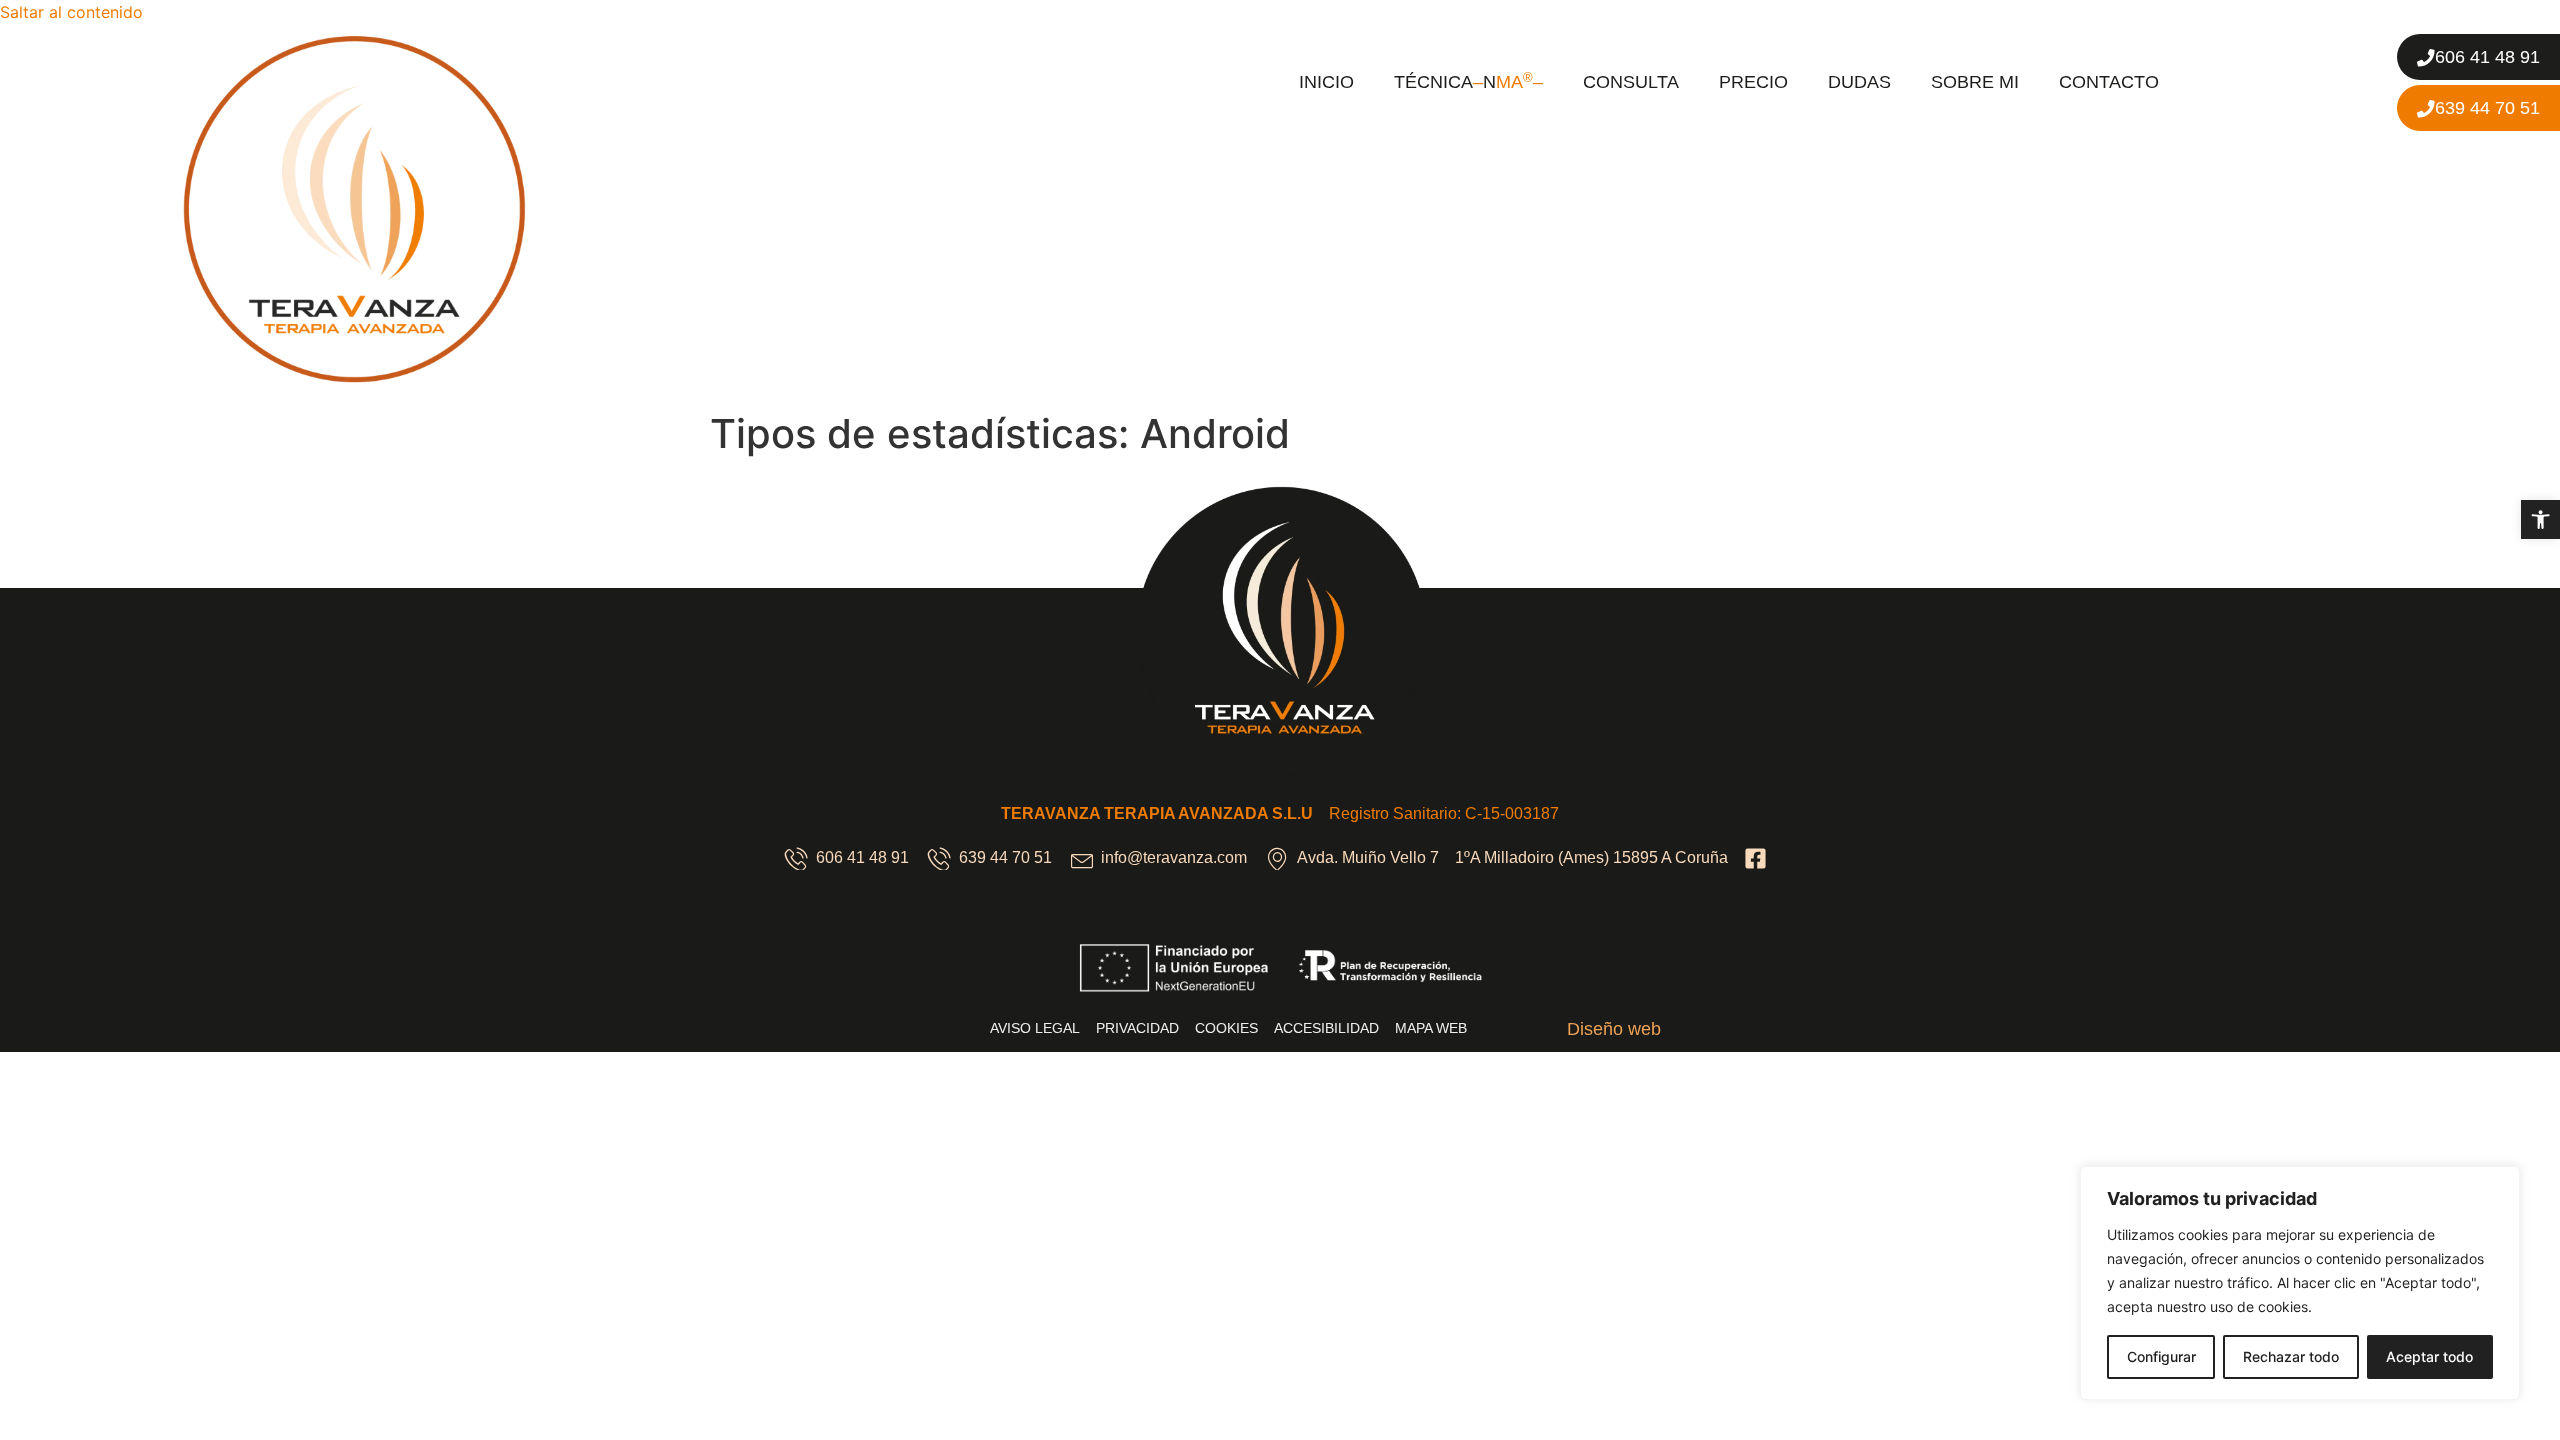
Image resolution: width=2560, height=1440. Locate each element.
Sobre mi (1975, 82)
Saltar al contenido (71, 12)
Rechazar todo (2291, 1356)
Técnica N (1468, 81)
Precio (1753, 82)
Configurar (2161, 1356)
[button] (2540, 519)
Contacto (2109, 82)
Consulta (1631, 82)
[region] (2300, 1283)
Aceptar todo (2429, 1356)
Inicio (1326, 82)
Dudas (1859, 82)
